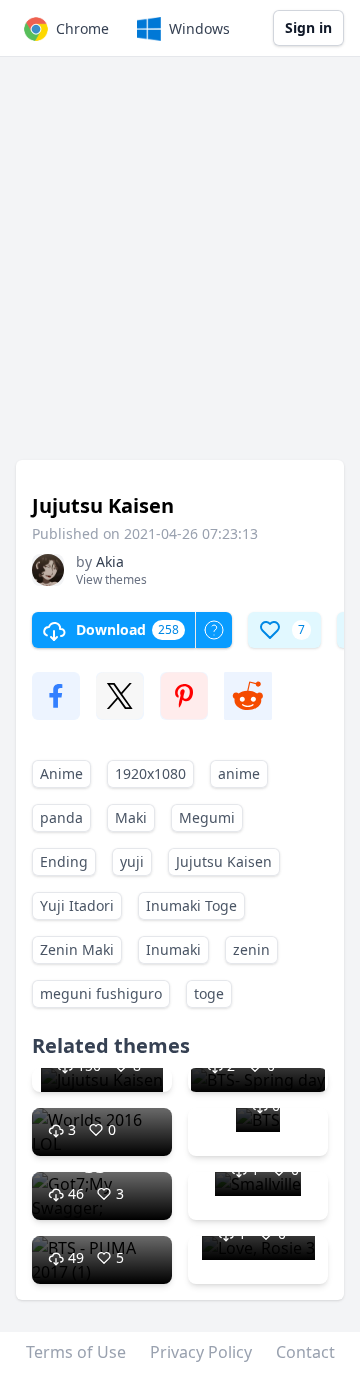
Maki (131, 817)
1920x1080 (150, 773)
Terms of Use (76, 1352)
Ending (64, 861)
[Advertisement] (180, 268)
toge (209, 993)
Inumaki (173, 949)
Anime (61, 773)
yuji (132, 861)
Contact (305, 1352)
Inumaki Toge (191, 905)
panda (61, 817)
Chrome (82, 28)
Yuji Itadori (77, 905)
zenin (251, 949)
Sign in (308, 27)
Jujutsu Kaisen (224, 861)
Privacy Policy (201, 1352)
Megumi (207, 817)
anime (239, 773)
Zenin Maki (77, 949)
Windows (199, 28)
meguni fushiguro (101, 993)
